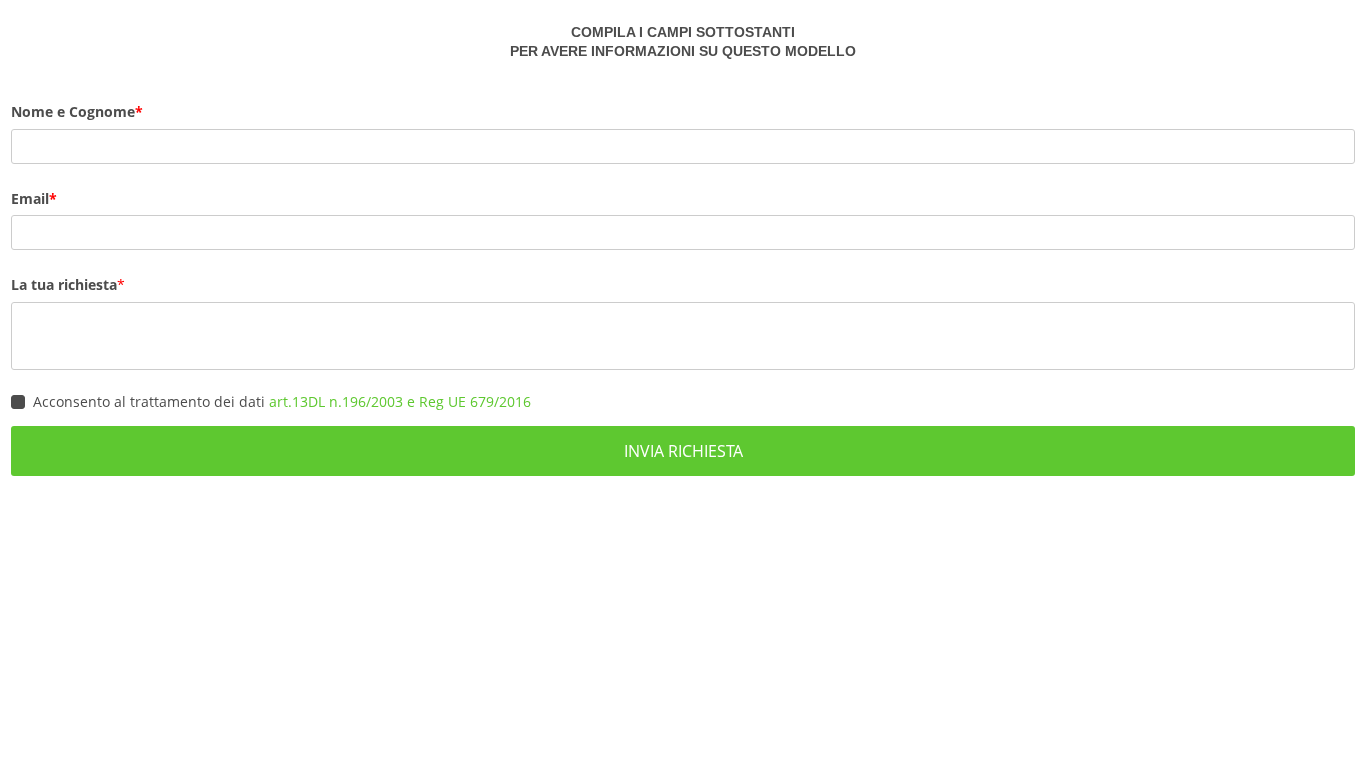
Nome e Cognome (73, 111)
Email (30, 198)
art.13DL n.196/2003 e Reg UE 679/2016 (400, 401)
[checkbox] (18, 402)
